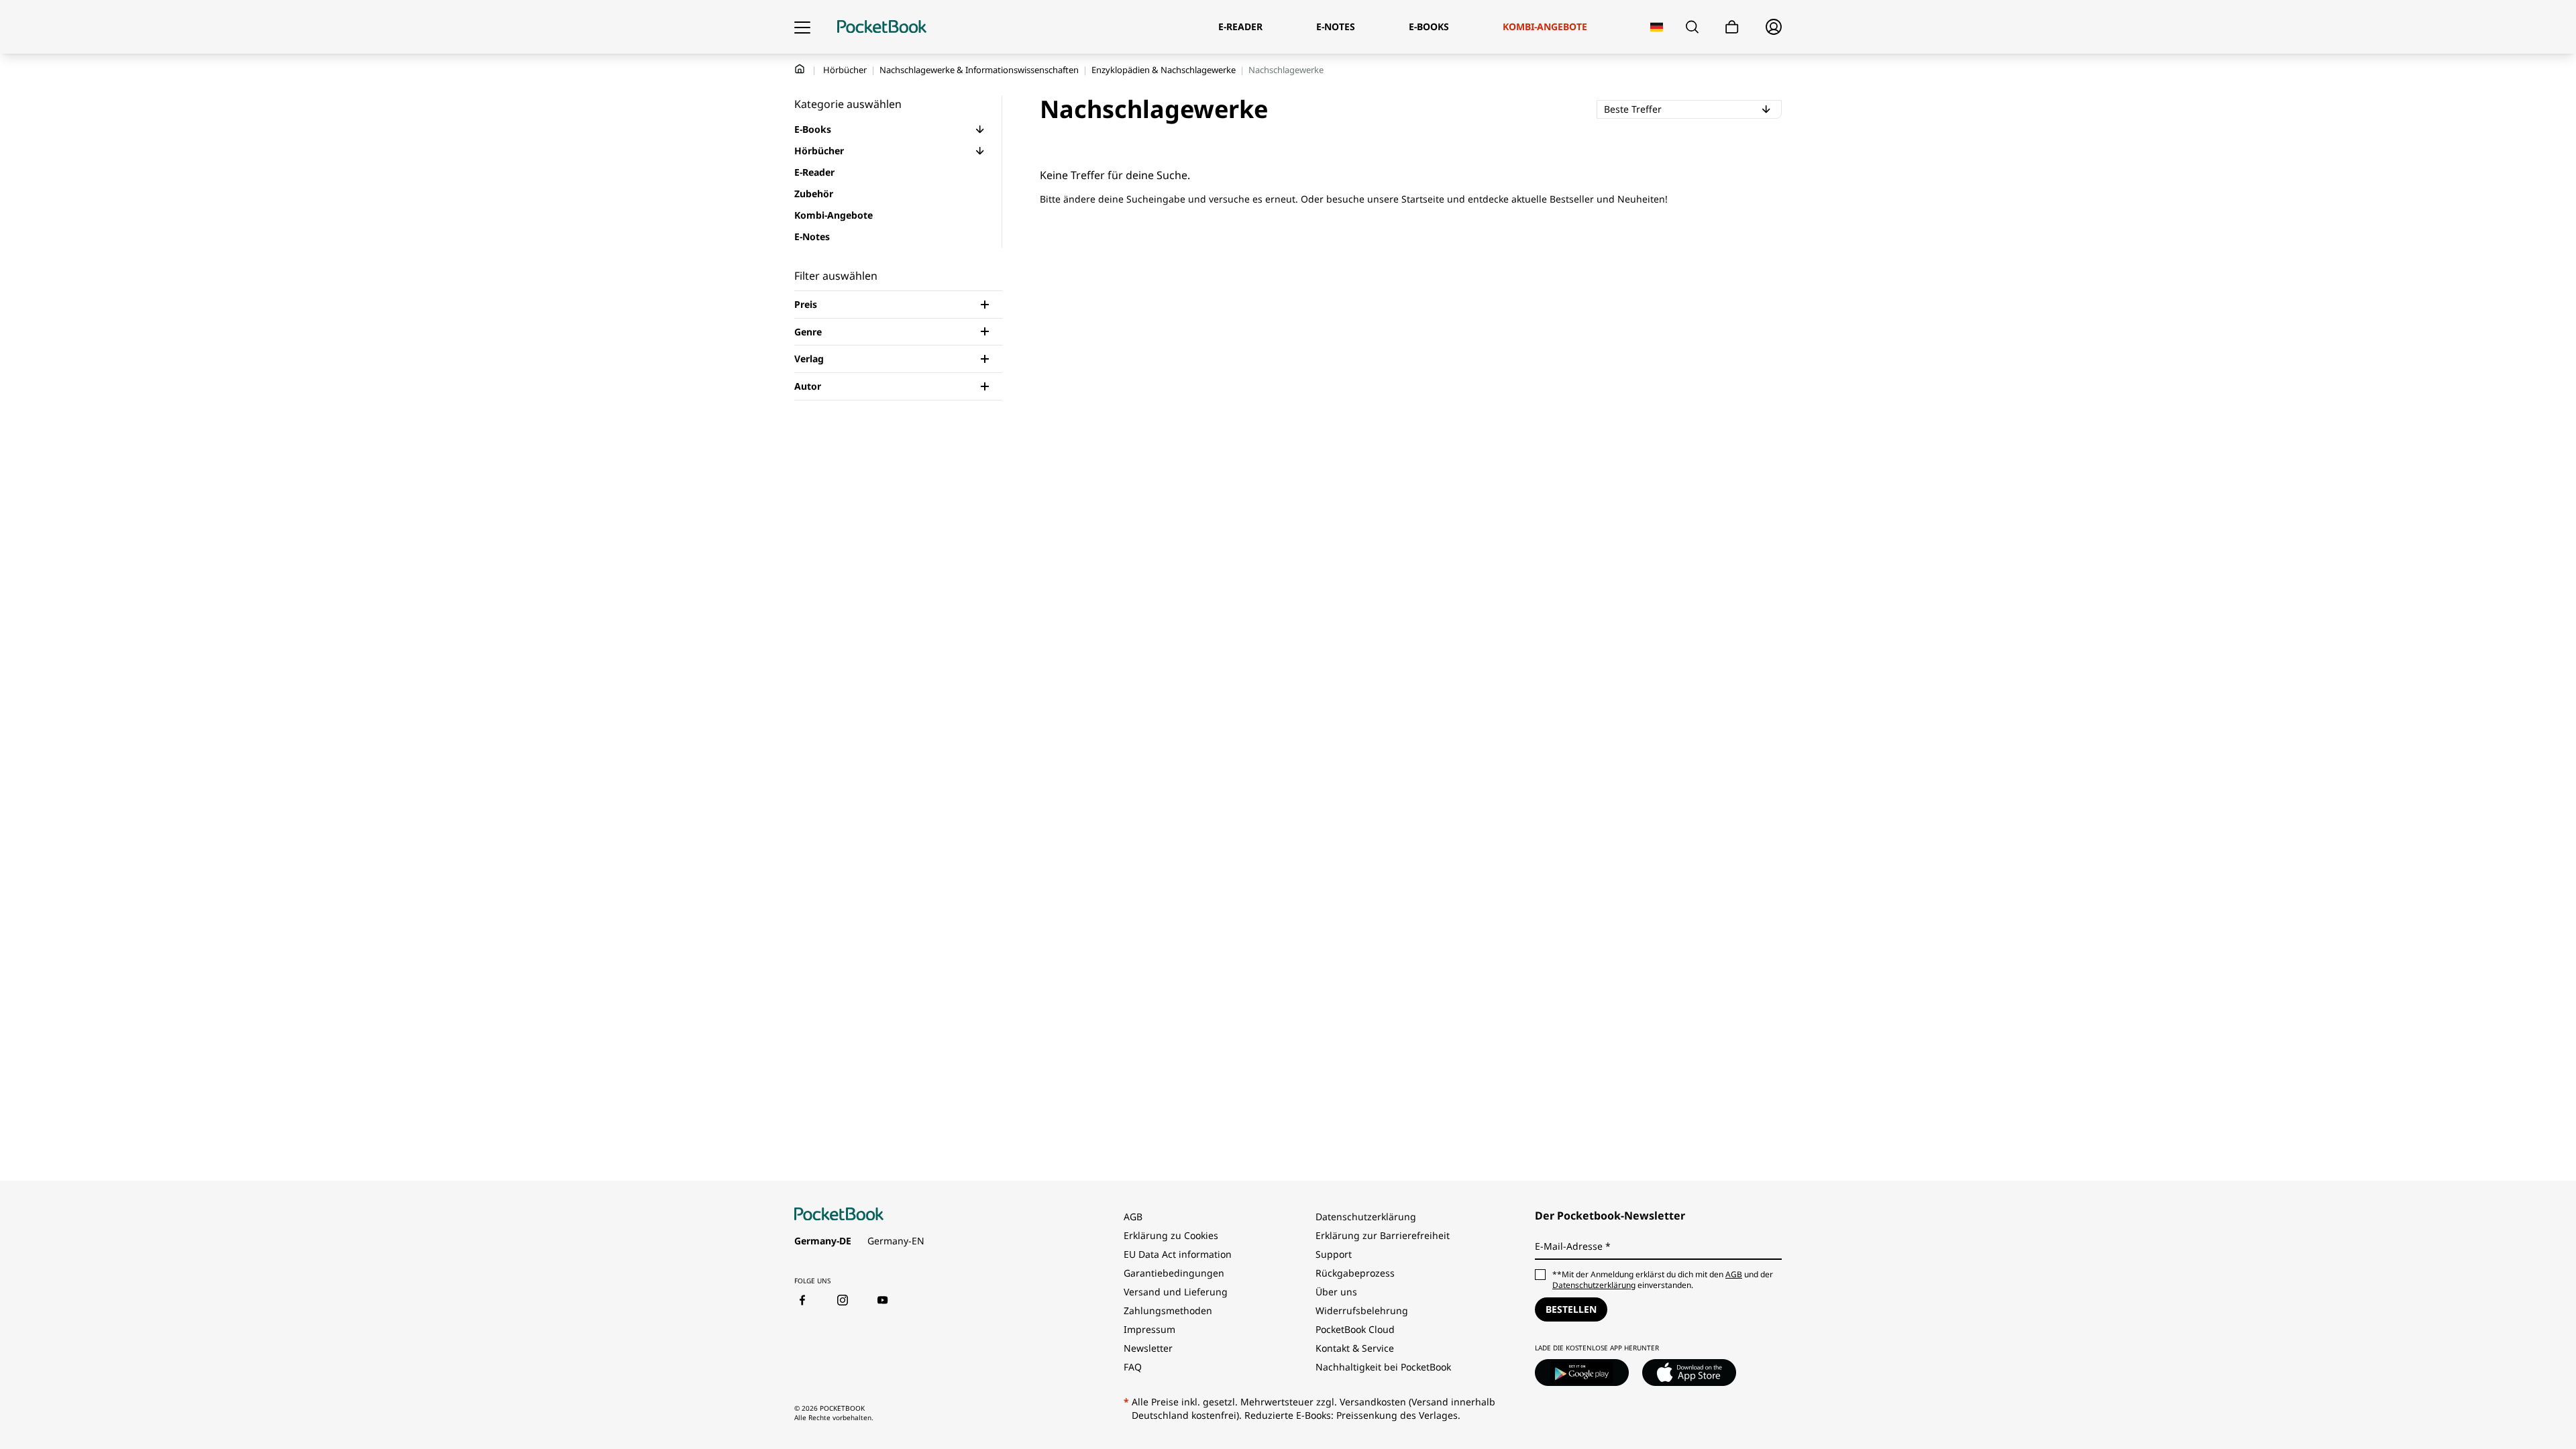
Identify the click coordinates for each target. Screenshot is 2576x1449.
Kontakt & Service (1355, 1348)
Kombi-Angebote (834, 215)
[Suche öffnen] (1692, 27)
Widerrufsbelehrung (1362, 1310)
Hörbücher (845, 70)
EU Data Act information (1178, 1254)
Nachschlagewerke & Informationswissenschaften (979, 70)
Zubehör (814, 194)
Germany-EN (896, 1241)
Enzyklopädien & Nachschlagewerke (1164, 70)
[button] (980, 129)
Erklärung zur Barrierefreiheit (1383, 1235)
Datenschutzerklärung (1366, 1217)
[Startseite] (882, 27)
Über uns (1336, 1292)
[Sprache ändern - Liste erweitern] (1657, 27)
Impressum (1149, 1329)
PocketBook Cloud (1355, 1329)
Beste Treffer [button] (1686, 109)
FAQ (1133, 1367)
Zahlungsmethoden (1168, 1310)
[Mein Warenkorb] (1732, 27)
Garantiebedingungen (1174, 1273)
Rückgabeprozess (1355, 1273)
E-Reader (814, 172)
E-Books (813, 129)
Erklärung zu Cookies (1172, 1235)
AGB (1133, 1217)
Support (1334, 1254)
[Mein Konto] (1774, 27)
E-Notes (812, 236)
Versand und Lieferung (1176, 1292)
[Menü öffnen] (802, 27)
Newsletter (1148, 1348)
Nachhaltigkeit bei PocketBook (1383, 1367)
